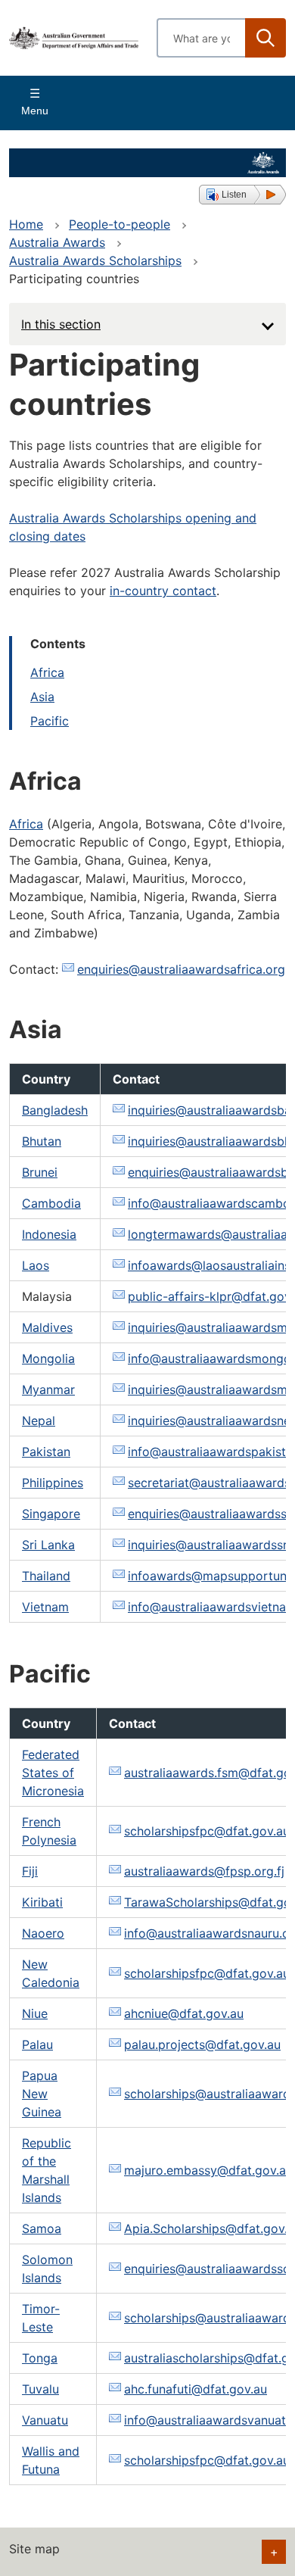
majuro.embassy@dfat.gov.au (208, 2170)
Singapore (51, 1514)
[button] (242, 195)
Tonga (40, 2358)
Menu (35, 111)
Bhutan (42, 1141)
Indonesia (49, 1234)
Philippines (53, 1483)
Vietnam (45, 1607)
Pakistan (46, 1452)
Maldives (47, 1327)
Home (26, 224)
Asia (42, 697)
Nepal (39, 1421)
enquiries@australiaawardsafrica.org (181, 969)
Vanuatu (45, 2420)
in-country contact (163, 591)
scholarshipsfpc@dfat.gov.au (207, 1831)
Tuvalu (40, 2389)
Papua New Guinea (42, 2094)
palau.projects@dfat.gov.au (202, 2044)
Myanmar (48, 1389)
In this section (61, 324)
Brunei (40, 1172)
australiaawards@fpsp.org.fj (204, 1871)
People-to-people (120, 224)
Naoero (43, 1933)
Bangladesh (55, 1110)
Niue (35, 2013)
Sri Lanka (48, 1545)
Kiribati (42, 1902)
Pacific (50, 721)
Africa (47, 672)
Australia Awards (57, 242)
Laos (36, 1265)
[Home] (74, 37)
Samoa (42, 2228)
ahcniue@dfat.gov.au (184, 2013)
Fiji (30, 1871)
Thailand (46, 1576)
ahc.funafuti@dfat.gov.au (196, 2389)
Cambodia (51, 1203)
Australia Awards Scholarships (95, 260)
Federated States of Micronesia (53, 1773)
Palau (37, 2044)
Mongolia (48, 1358)
